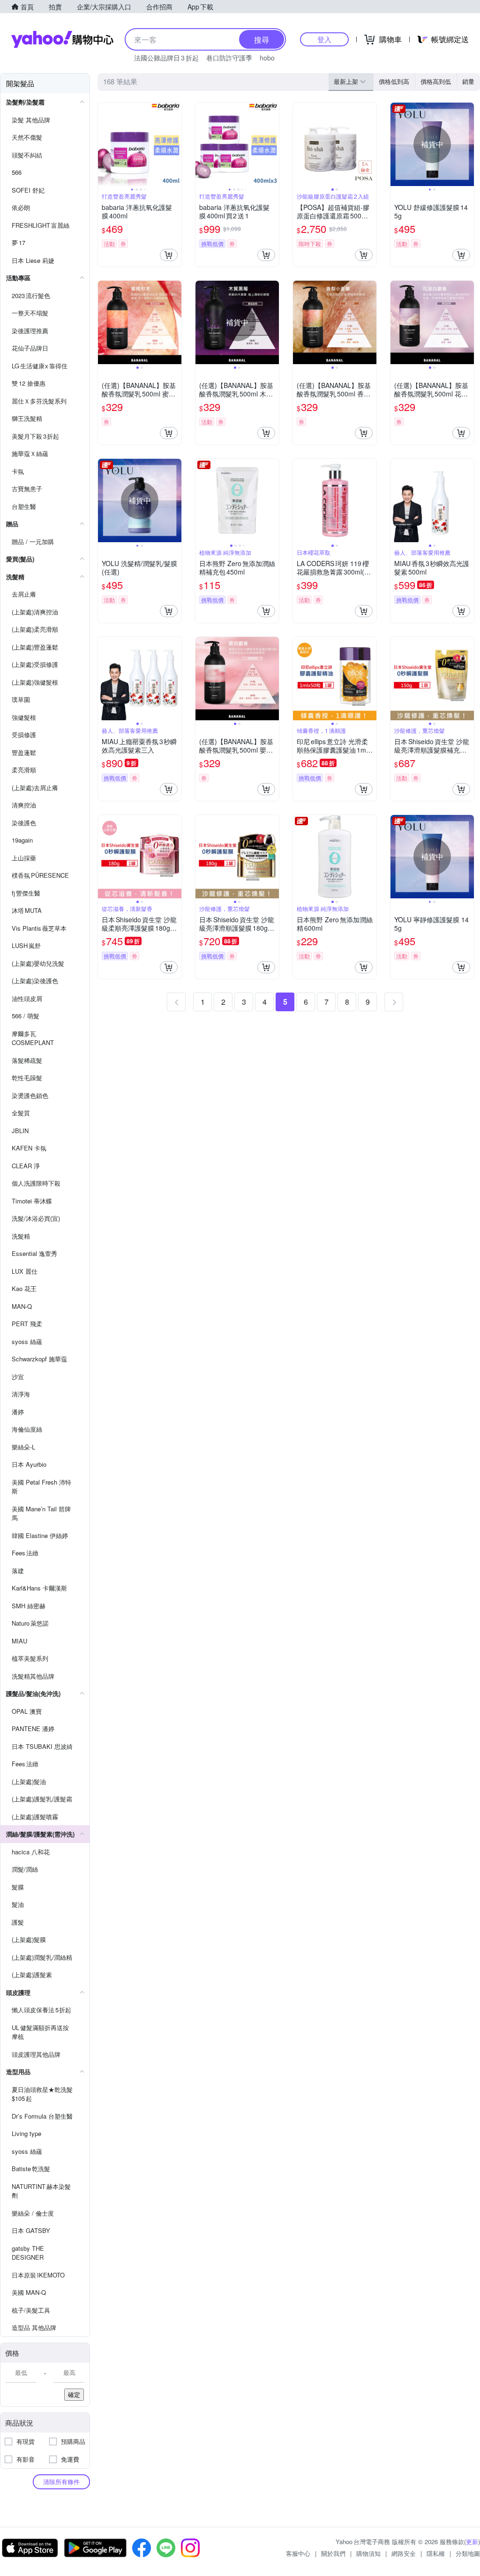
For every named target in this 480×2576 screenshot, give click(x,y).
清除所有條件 (61, 2482)
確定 (74, 2394)
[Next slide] (175, 144)
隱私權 (436, 2553)
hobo (267, 58)
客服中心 (298, 2553)
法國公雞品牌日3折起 (166, 58)
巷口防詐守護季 (229, 58)
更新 (472, 2542)
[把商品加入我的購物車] (169, 255)
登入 (324, 39)
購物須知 (368, 2553)
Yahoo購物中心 (62, 39)
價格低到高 (394, 81)
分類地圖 (468, 2553)
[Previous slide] (104, 144)
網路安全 (404, 2553)
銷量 (468, 81)
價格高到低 (436, 81)
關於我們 (333, 2553)
